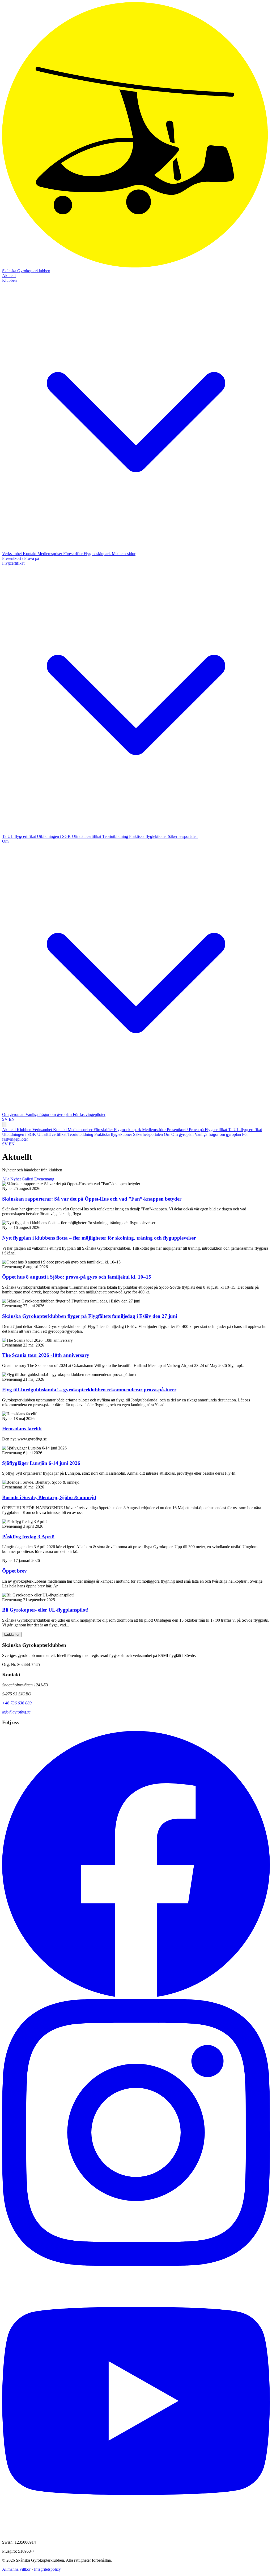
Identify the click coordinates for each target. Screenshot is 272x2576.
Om (168, 1134)
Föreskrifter (73, 554)
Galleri (28, 1179)
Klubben (25, 1130)
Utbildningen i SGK (54, 836)
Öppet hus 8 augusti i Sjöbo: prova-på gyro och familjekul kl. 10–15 (77, 1277)
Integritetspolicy (47, 2569)
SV (5, 1119)
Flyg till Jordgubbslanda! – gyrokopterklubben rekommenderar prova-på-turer (89, 1390)
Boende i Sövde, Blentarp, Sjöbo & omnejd (49, 1497)
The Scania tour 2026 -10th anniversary (46, 1355)
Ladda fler (12, 1635)
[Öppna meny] (4, 1125)
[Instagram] (136, 2265)
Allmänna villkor (16, 2569)
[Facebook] (136, 1996)
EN (12, 1119)
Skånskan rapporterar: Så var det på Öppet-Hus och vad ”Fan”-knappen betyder (92, 1199)
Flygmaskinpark (98, 554)
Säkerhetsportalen (183, 836)
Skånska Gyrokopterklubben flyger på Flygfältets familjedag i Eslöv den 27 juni (90, 1316)
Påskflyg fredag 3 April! (28, 1537)
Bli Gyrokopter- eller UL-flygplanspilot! (45, 1610)
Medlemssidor (124, 554)
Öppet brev (14, 1571)
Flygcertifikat (216, 1130)
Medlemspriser (50, 554)
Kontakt (30, 554)
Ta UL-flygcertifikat (20, 836)
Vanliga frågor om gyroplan (49, 1114)
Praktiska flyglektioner (148, 836)
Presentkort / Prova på (21, 558)
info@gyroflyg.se (16, 1712)
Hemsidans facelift (22, 1429)
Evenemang (44, 1179)
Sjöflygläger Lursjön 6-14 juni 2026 (41, 1463)
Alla (6, 1179)
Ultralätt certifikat (87, 836)
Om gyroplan (14, 1114)
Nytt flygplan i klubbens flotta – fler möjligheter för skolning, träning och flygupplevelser (99, 1238)
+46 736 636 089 (17, 1703)
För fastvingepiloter (89, 1114)
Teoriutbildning (116, 836)
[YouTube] (136, 2533)
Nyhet (16, 1179)
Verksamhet (12, 554)
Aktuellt (9, 276)
